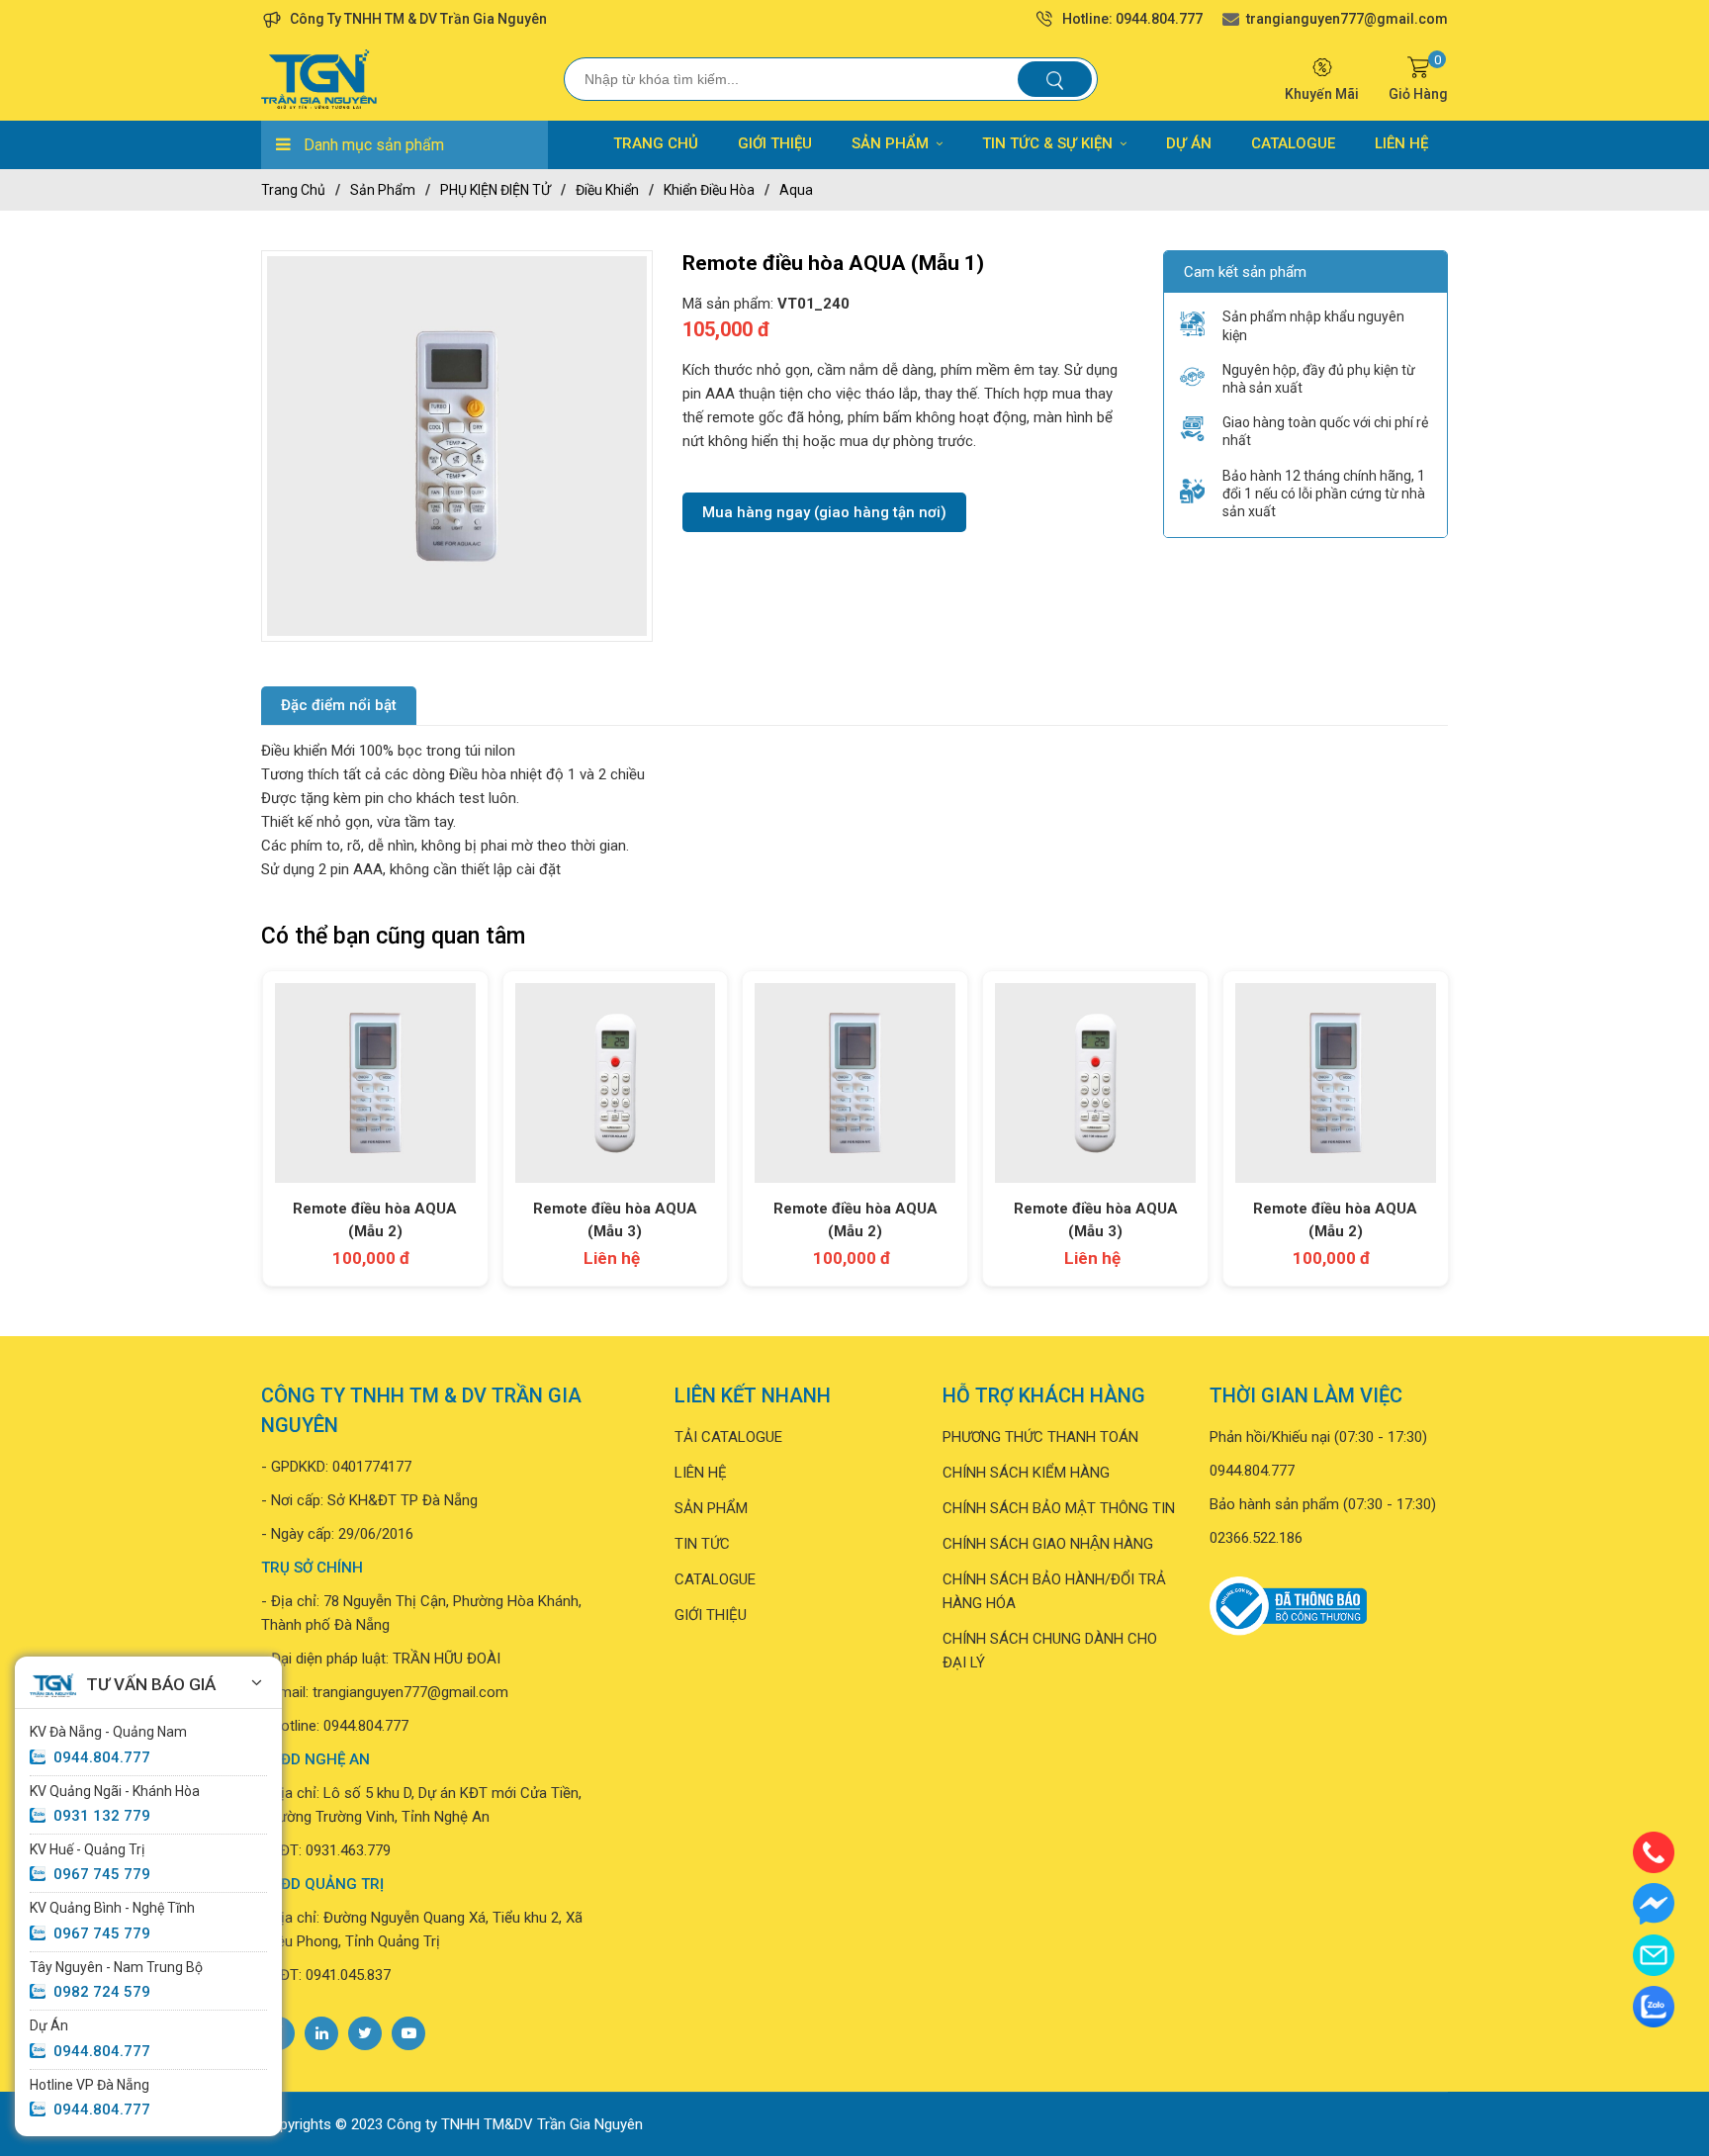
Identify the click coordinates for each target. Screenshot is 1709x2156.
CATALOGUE (1293, 143)
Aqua (796, 190)
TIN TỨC (702, 1544)
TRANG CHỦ (656, 143)
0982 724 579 (102, 1992)
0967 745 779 (102, 1874)
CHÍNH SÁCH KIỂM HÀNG (1026, 1473)
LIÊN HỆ (1401, 143)
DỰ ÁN (1189, 143)
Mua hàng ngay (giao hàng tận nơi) (824, 512)
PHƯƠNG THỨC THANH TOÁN (1040, 1437)
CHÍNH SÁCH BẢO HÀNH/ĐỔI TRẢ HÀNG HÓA (1054, 1591)
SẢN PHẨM (890, 143)
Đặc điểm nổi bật (339, 705)
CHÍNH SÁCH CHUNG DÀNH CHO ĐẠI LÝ (1050, 1651)
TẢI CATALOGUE (728, 1437)
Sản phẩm (383, 190)
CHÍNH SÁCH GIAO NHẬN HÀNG (1048, 1544)
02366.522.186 (1256, 1538)
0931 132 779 (102, 1816)
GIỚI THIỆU (775, 143)
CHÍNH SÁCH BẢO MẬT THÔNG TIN (1059, 1508)
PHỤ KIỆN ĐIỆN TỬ (495, 190)
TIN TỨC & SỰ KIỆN (1047, 143)
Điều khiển (607, 190)
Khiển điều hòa (709, 190)
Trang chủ (293, 190)
